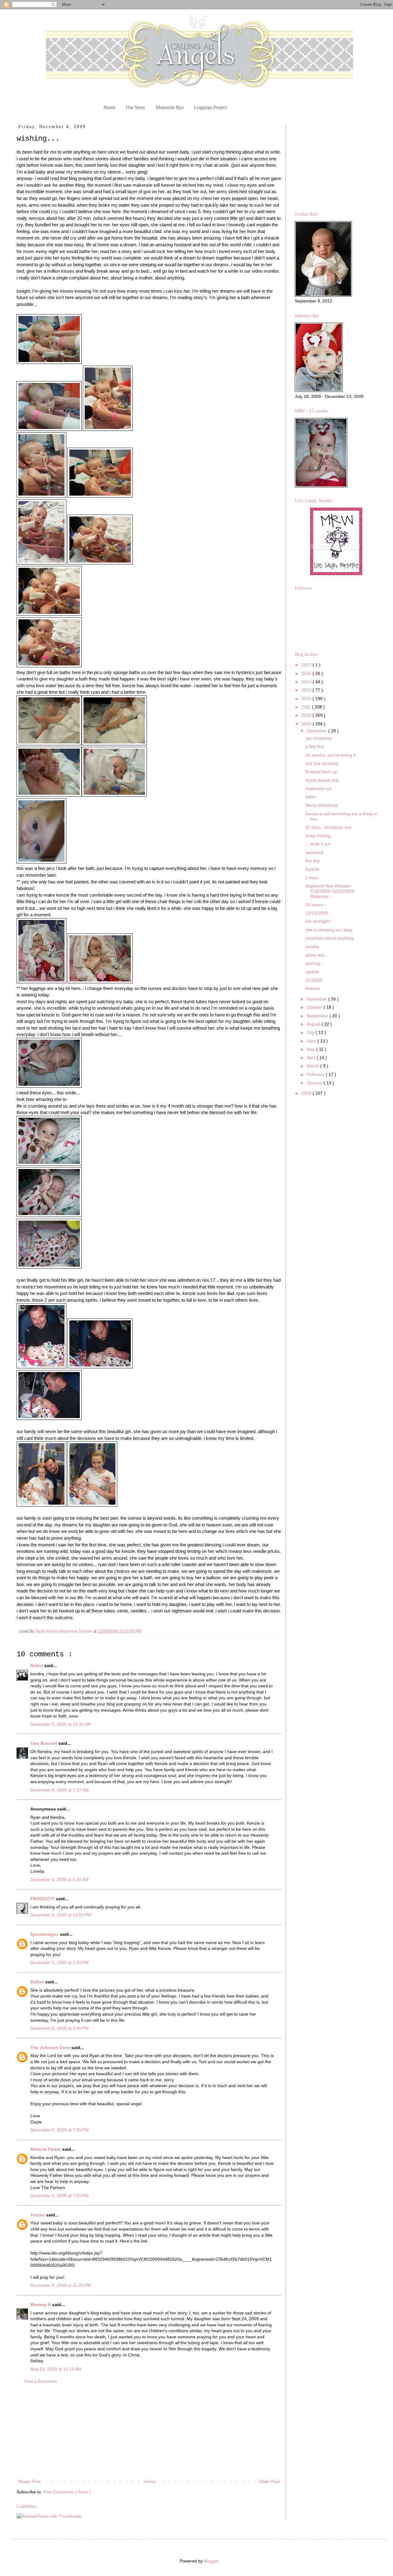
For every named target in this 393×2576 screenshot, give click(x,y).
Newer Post (29, 2481)
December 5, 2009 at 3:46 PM (60, 2028)
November (317, 999)
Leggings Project (210, 107)
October (315, 1007)
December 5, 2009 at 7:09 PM (60, 2130)
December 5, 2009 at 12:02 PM (61, 1915)
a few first (315, 746)
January (315, 1083)
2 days (312, 878)
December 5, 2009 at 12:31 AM (61, 1724)
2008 (307, 1093)
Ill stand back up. (322, 772)
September (318, 1016)
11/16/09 (314, 980)
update (312, 972)
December (317, 731)
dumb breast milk (322, 780)
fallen (311, 797)
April (312, 1058)
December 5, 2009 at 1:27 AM (60, 1790)
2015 (307, 673)
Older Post (269, 2481)
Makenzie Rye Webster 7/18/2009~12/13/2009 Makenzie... (330, 891)
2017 (307, 665)
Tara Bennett (44, 1743)
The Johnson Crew (51, 2048)
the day (313, 861)
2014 (307, 682)
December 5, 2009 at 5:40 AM (60, 1880)
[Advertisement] (149, 2432)
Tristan (38, 2215)
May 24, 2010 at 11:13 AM (56, 2369)
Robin (37, 1666)
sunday (313, 946)
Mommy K (41, 2305)
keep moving (318, 836)
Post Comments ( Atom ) (67, 2492)
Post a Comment (41, 2381)
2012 (307, 699)
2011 (307, 707)
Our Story (136, 107)
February (316, 1074)
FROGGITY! (43, 1899)
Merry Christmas (322, 805)
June (312, 1041)
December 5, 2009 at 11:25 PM (61, 2285)
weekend (314, 852)
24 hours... (316, 905)
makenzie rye (319, 789)
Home (109, 107)
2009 (307, 724)
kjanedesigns (45, 1934)
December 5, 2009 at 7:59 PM (60, 2196)
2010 (307, 715)
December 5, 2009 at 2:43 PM (60, 1962)
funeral (312, 869)
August (314, 1024)
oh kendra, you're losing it (331, 755)
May (311, 1049)
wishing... (315, 963)
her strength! (318, 921)
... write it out (318, 844)
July (311, 1032)
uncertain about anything (330, 938)
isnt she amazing (322, 763)
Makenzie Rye (170, 107)
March (313, 1066)
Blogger (211, 2561)
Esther (38, 1982)
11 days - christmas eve (329, 827)
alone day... (317, 955)
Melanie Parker (46, 2149)
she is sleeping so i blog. (329, 930)
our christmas (319, 738)
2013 (307, 690)
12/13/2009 (317, 913)
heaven (313, 988)
